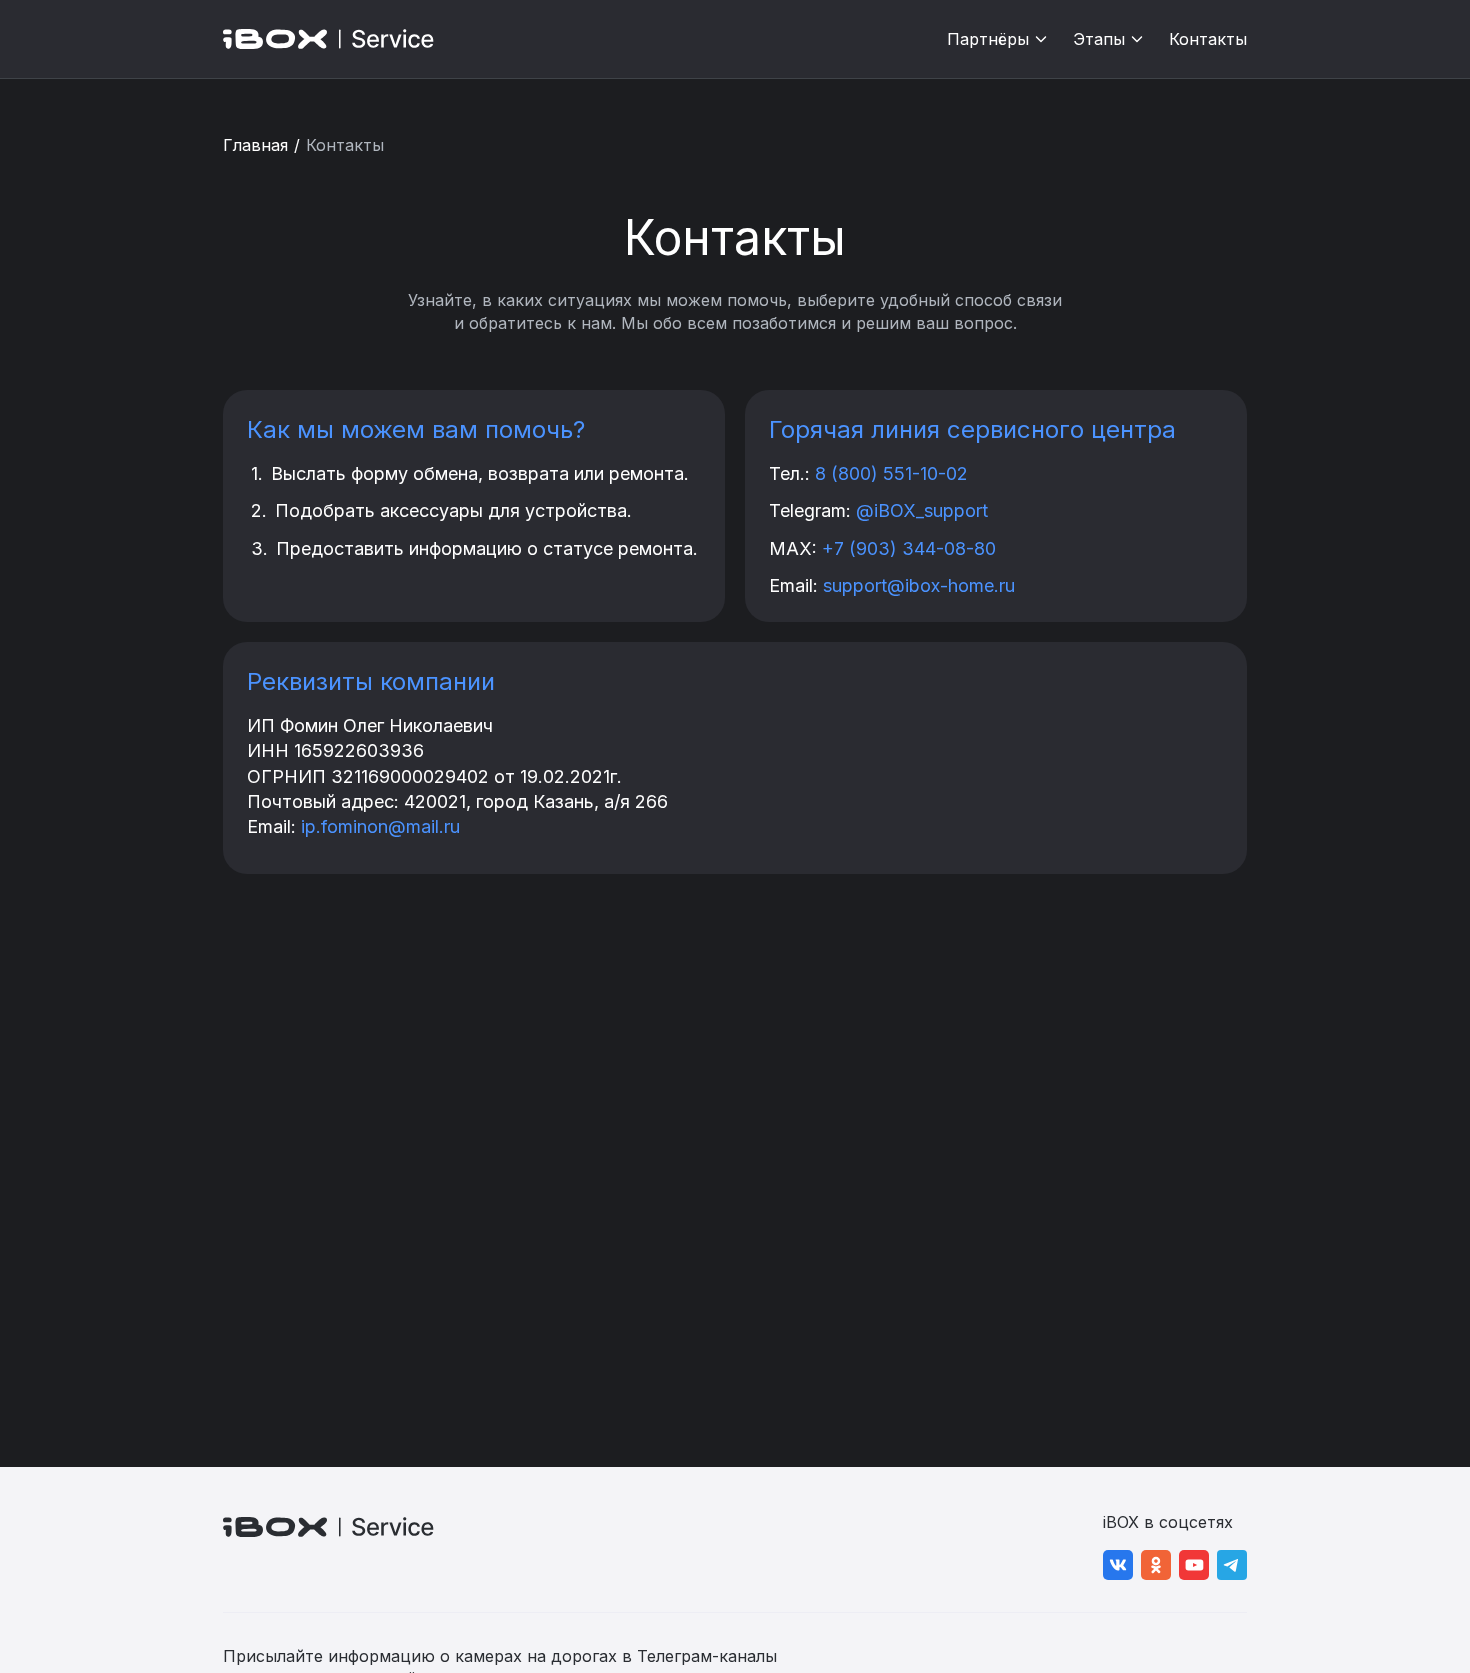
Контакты (1208, 39)
